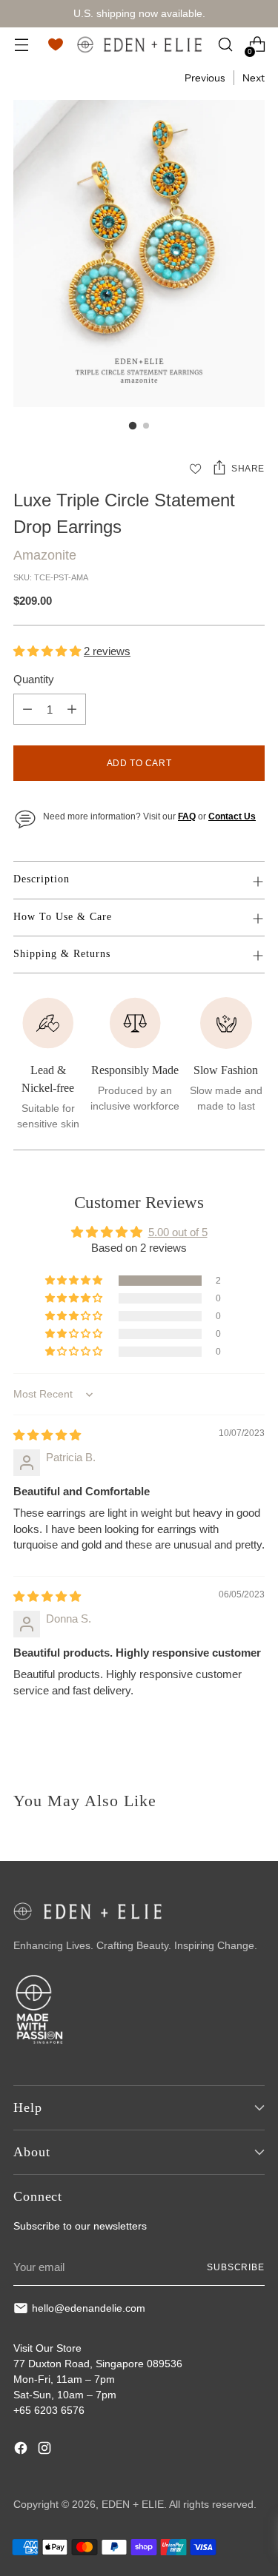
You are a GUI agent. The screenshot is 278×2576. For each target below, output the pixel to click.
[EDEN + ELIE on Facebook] (22, 2450)
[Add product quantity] (72, 709)
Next (254, 78)
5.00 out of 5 (178, 1232)
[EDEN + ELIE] (139, 44)
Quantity (34, 679)
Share (248, 469)
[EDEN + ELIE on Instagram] (46, 2450)
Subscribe (236, 2267)
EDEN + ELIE (133, 2504)
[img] (47, 1435)
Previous (205, 78)
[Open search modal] (225, 45)
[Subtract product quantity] (27, 709)
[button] (49, 651)
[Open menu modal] (21, 45)
